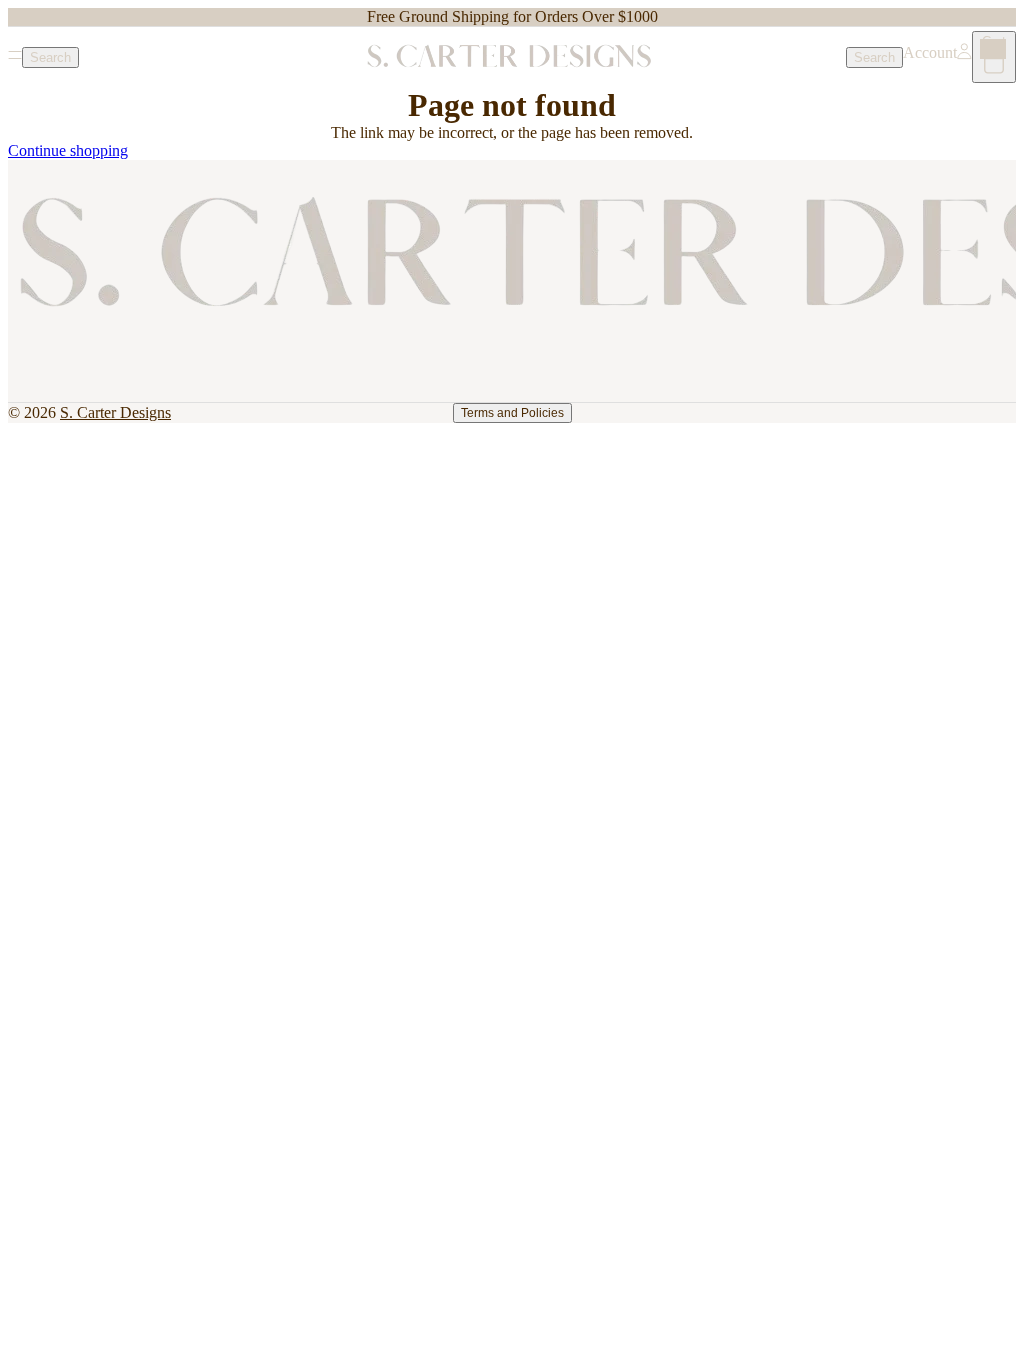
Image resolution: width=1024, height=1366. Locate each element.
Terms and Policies (512, 413)
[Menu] (15, 57)
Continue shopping (68, 150)
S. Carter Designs (115, 412)
